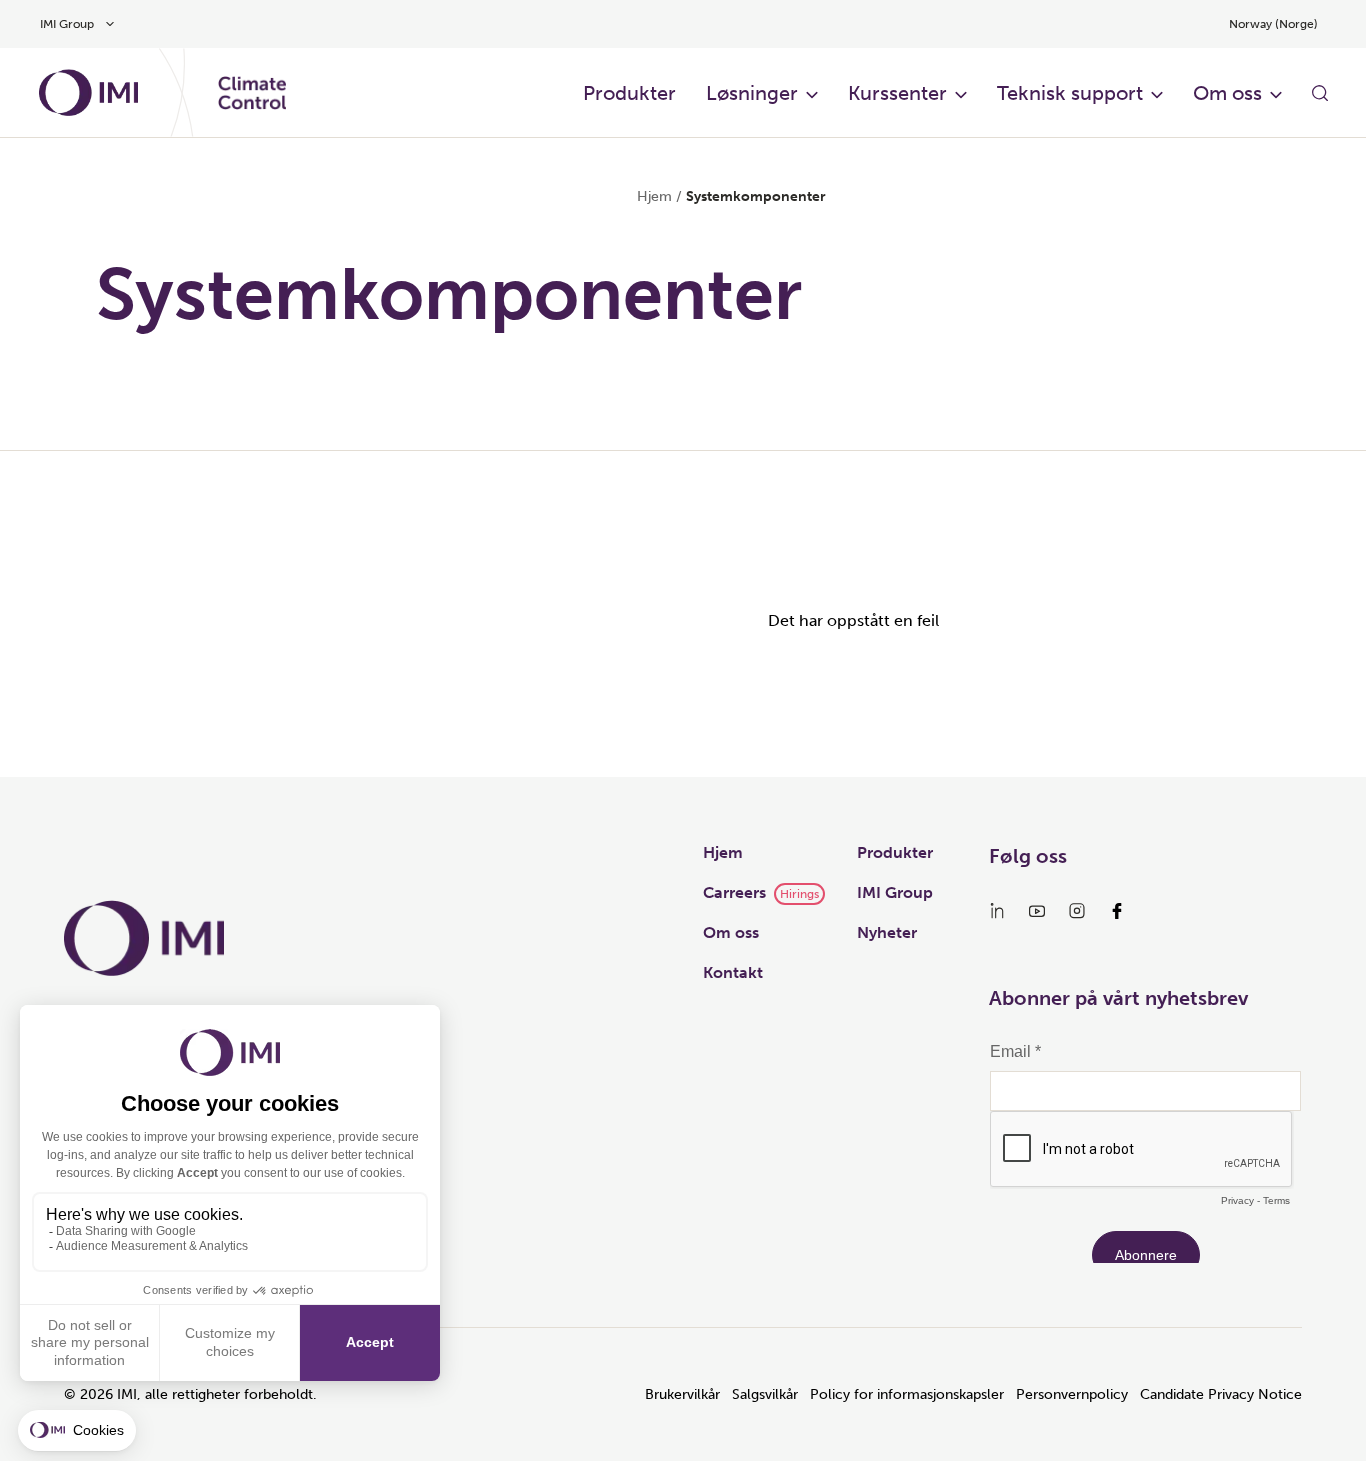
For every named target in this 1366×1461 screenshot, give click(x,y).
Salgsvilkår (765, 1394)
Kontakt (733, 972)
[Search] (1320, 93)
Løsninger (752, 93)
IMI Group (895, 892)
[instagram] (1077, 911)
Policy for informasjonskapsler (907, 1394)
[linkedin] (997, 911)
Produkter (629, 93)
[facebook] (1117, 911)
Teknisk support (1070, 93)
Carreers (734, 892)
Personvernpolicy (1072, 1394)
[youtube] (1037, 911)
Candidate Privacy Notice (1221, 1394)
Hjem (654, 196)
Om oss (1227, 93)
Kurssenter (897, 93)
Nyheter (887, 932)
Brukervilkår (682, 1394)
